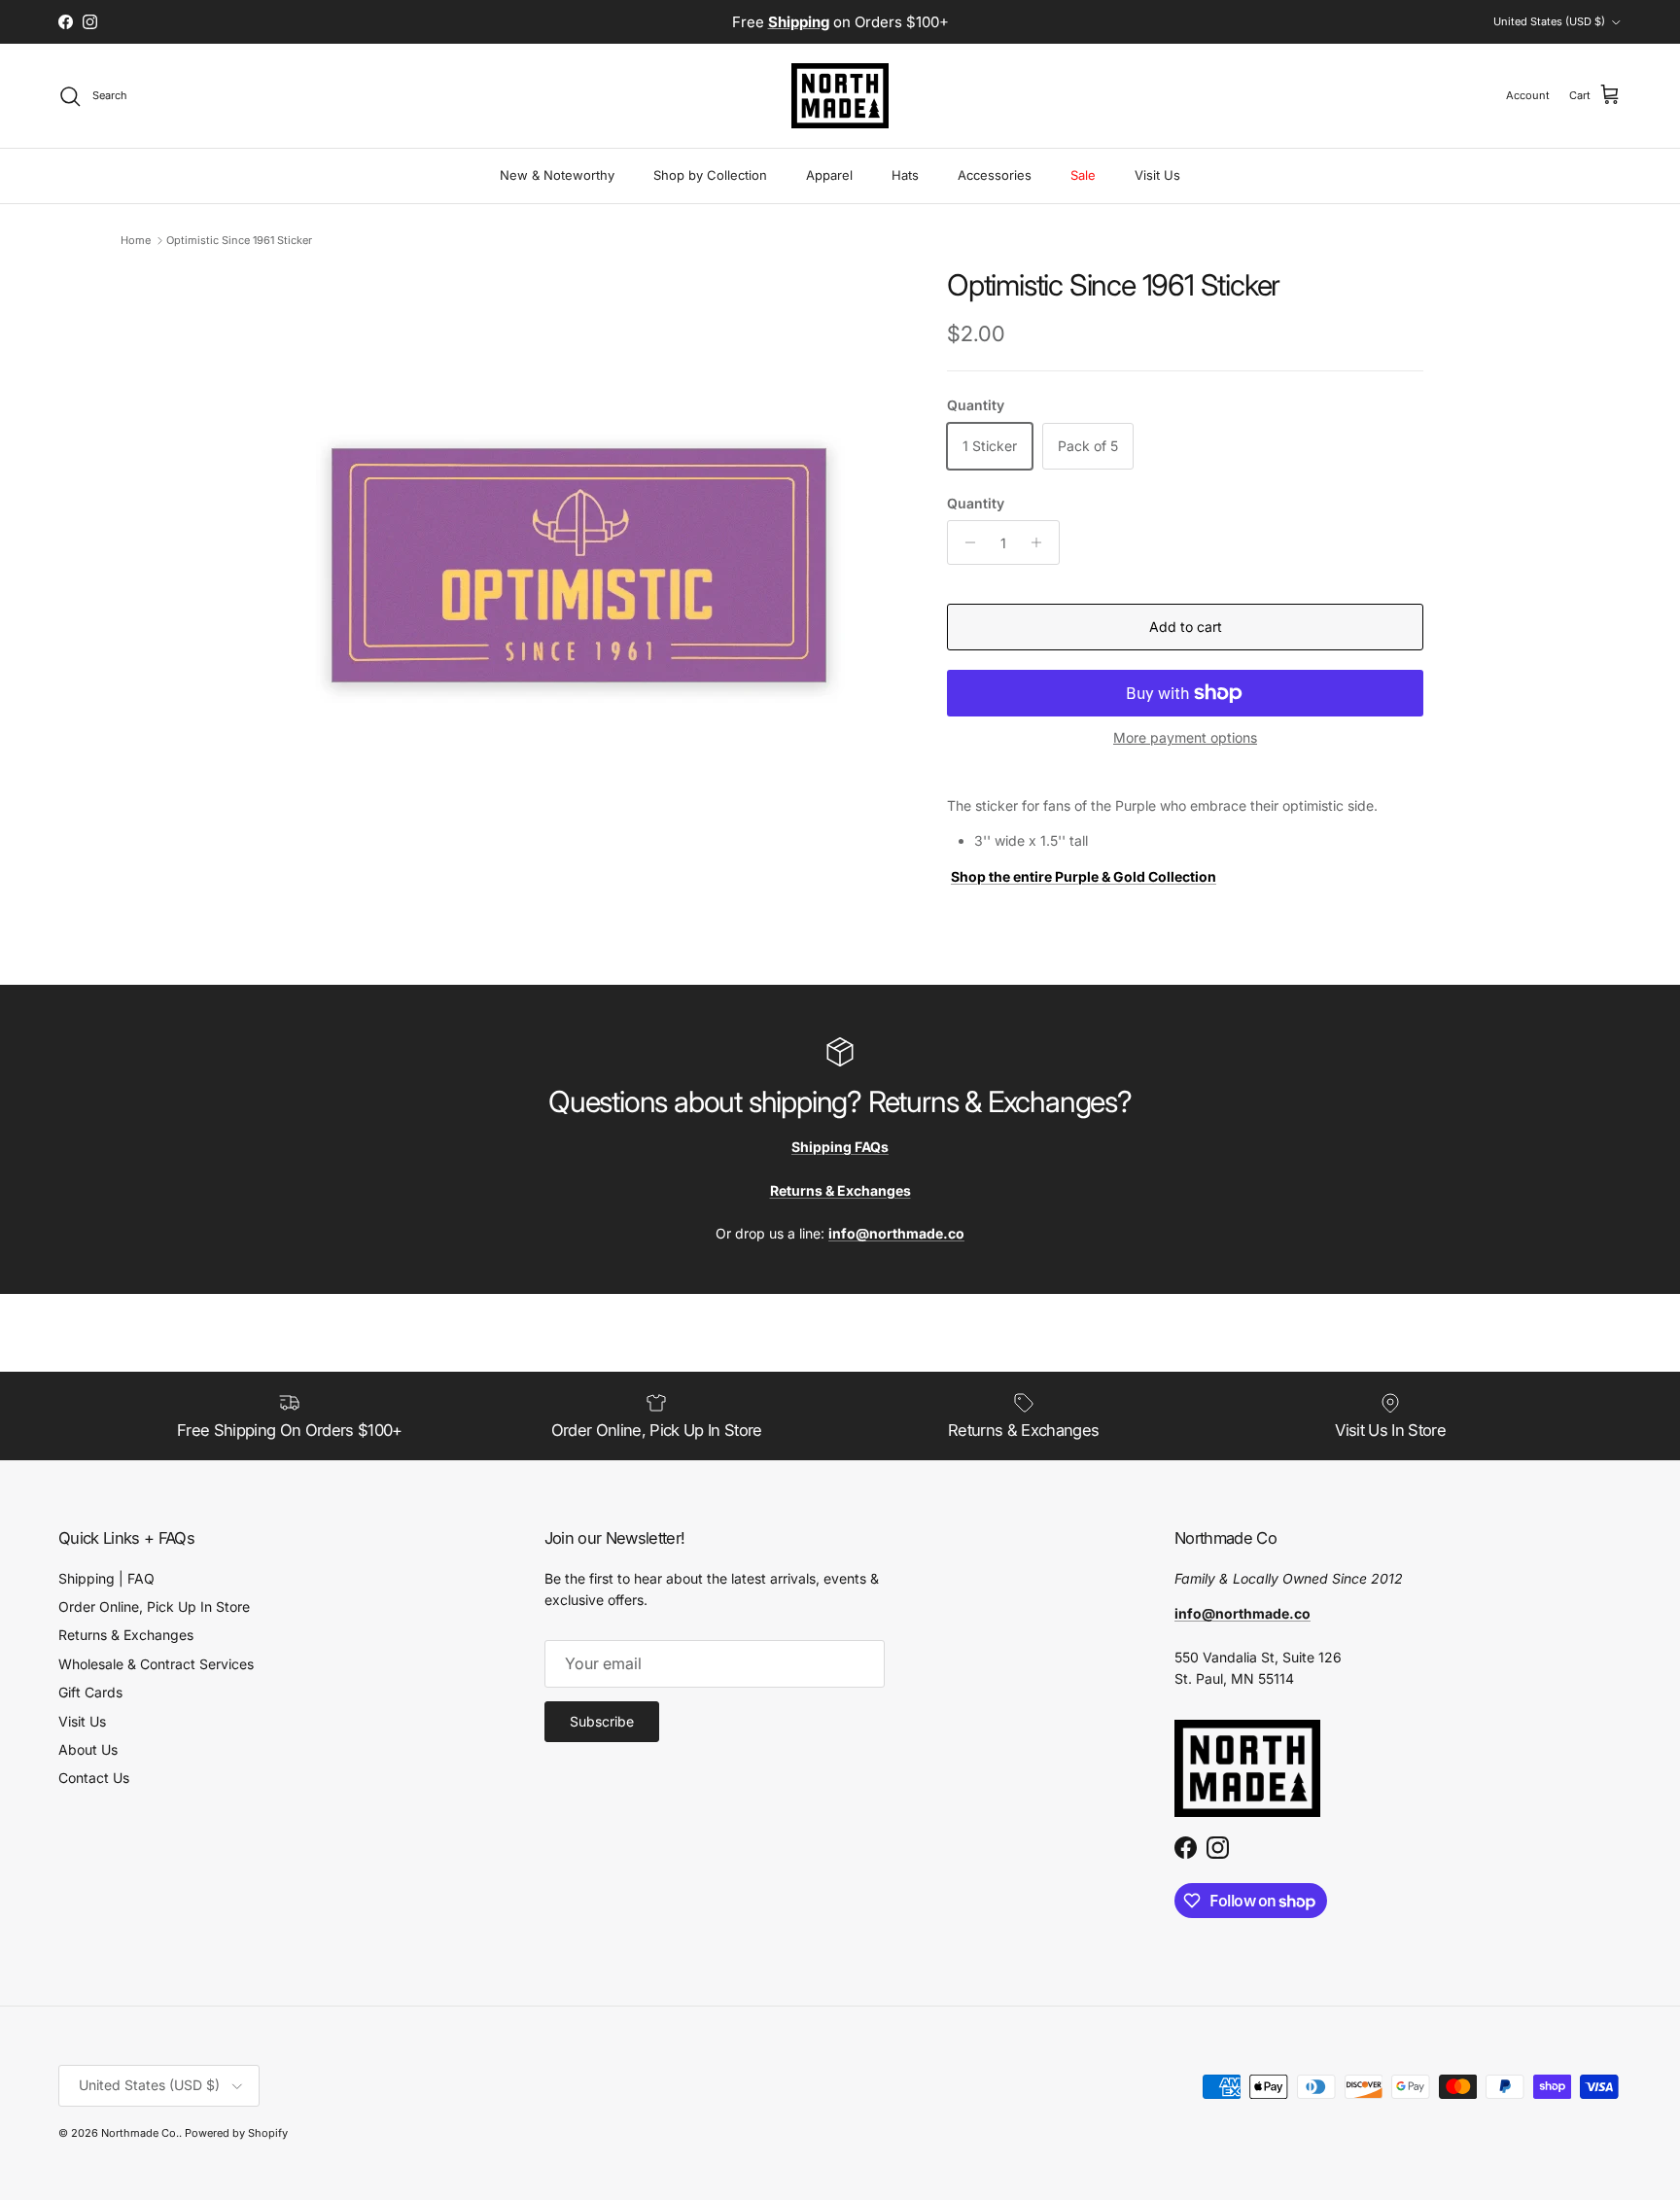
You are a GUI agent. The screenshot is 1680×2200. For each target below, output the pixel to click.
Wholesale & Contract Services (156, 1664)
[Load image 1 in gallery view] (580, 571)
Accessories (995, 175)
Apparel (829, 175)
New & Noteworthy (557, 175)
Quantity (976, 503)
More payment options (1185, 738)
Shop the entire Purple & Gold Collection (1084, 876)
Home (136, 240)
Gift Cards (90, 1692)
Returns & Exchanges (126, 1635)
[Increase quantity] (1042, 542)
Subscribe (602, 1721)
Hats (905, 175)
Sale (1083, 175)
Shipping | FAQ (106, 1578)
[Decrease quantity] (965, 542)
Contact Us (94, 1778)
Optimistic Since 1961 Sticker (239, 240)
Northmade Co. (140, 2133)
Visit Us (1157, 175)
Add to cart (1186, 627)
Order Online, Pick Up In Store (154, 1606)
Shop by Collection (710, 175)
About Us (88, 1749)
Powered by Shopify (236, 2133)
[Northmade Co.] (840, 96)
